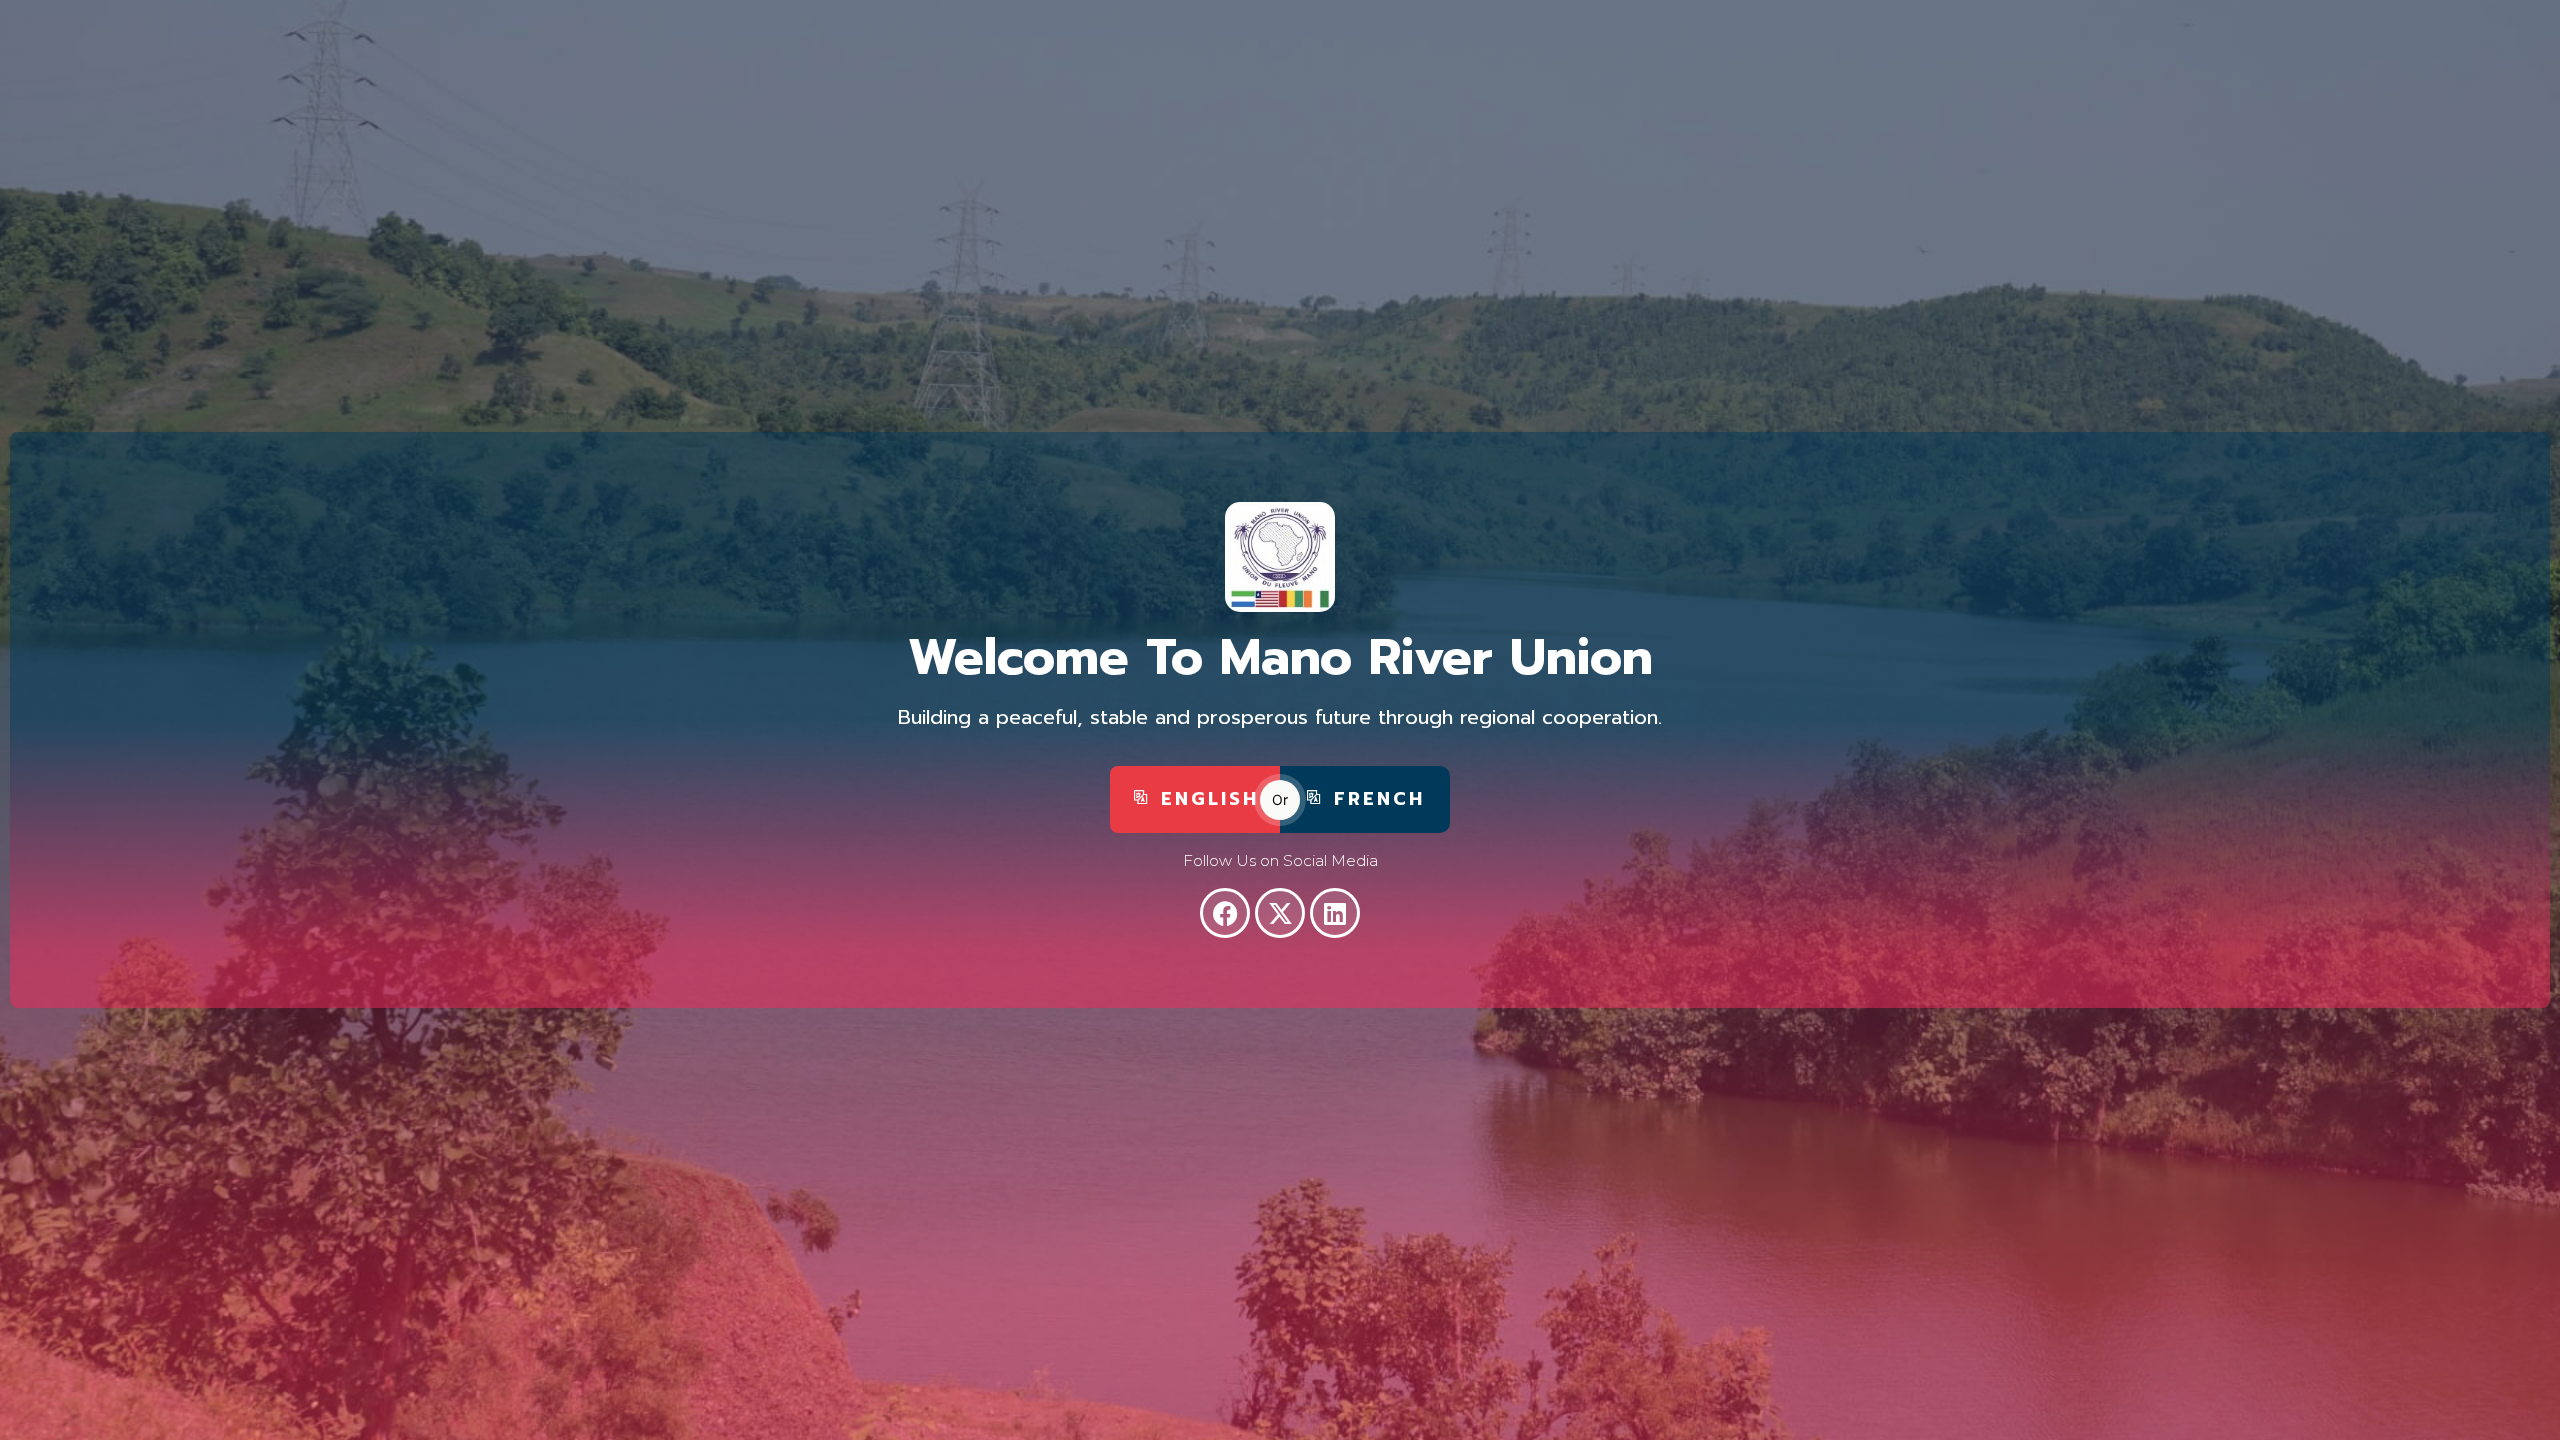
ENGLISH (1210, 799)
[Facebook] (1225, 913)
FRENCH (1379, 799)
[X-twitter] (1280, 913)
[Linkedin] (1335, 913)
